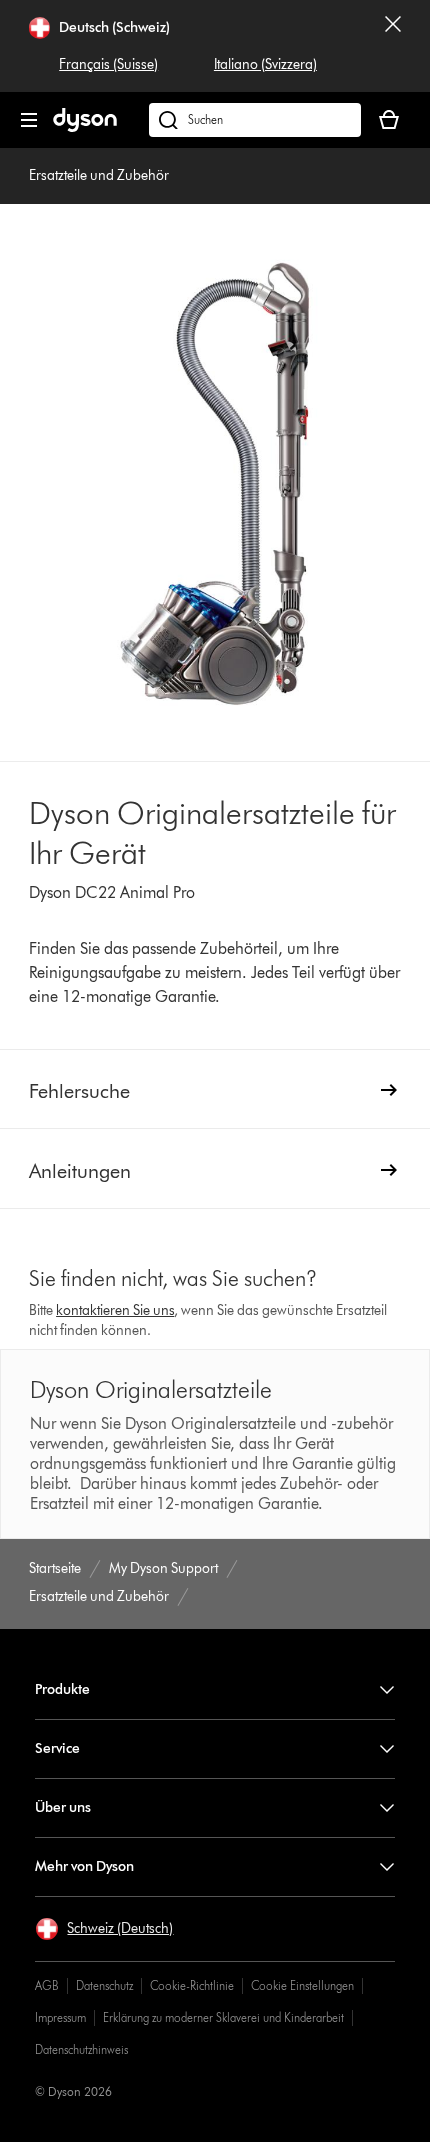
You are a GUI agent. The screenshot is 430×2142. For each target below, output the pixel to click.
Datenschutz (104, 1985)
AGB (47, 1985)
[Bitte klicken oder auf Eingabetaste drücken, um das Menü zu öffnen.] (29, 120)
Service (57, 1748)
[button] (104, 1929)
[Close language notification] (393, 46)
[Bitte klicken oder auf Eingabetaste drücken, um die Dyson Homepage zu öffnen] (85, 127)
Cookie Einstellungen (302, 1985)
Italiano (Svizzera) (265, 64)
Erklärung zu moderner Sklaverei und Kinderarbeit (223, 2017)
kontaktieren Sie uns (115, 1310)
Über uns (63, 1807)
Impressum (60, 2017)
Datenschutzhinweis (81, 2049)
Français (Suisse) (108, 64)
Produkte (62, 1689)
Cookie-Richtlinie (192, 1985)
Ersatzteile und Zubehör (99, 175)
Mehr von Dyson (84, 1866)
